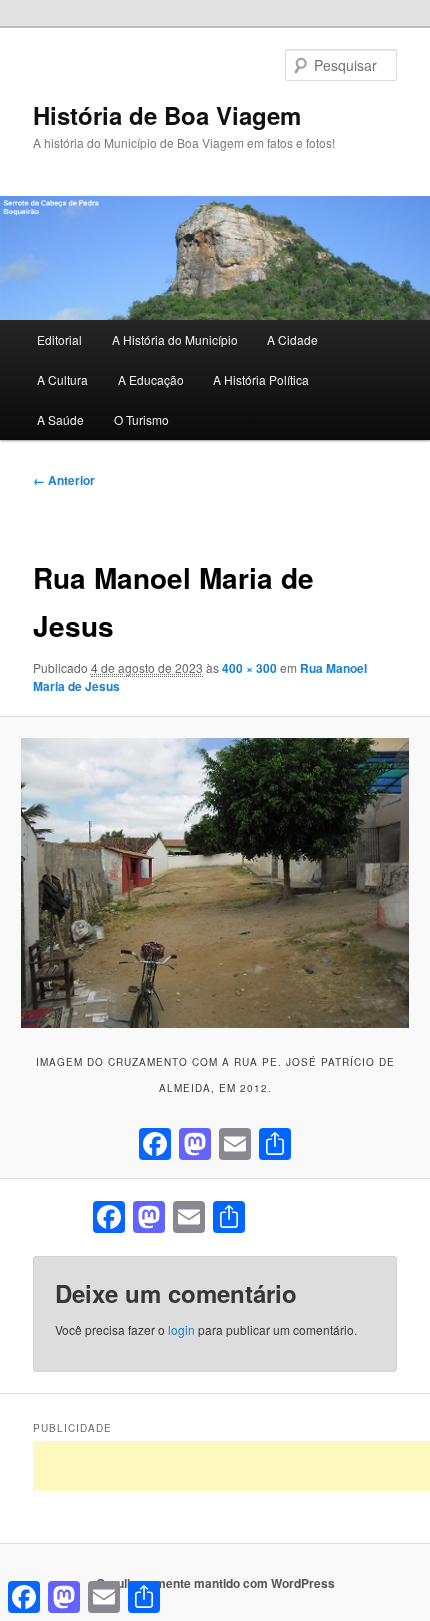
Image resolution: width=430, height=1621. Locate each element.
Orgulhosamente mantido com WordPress (215, 1583)
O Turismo (141, 419)
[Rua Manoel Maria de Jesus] (214, 883)
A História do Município (175, 339)
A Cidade (292, 339)
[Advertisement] (231, 1466)
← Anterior (64, 480)
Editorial (59, 339)
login (181, 1329)
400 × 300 (249, 668)
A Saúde (60, 419)
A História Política (261, 379)
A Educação (151, 379)
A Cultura (62, 379)
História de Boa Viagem (167, 115)
